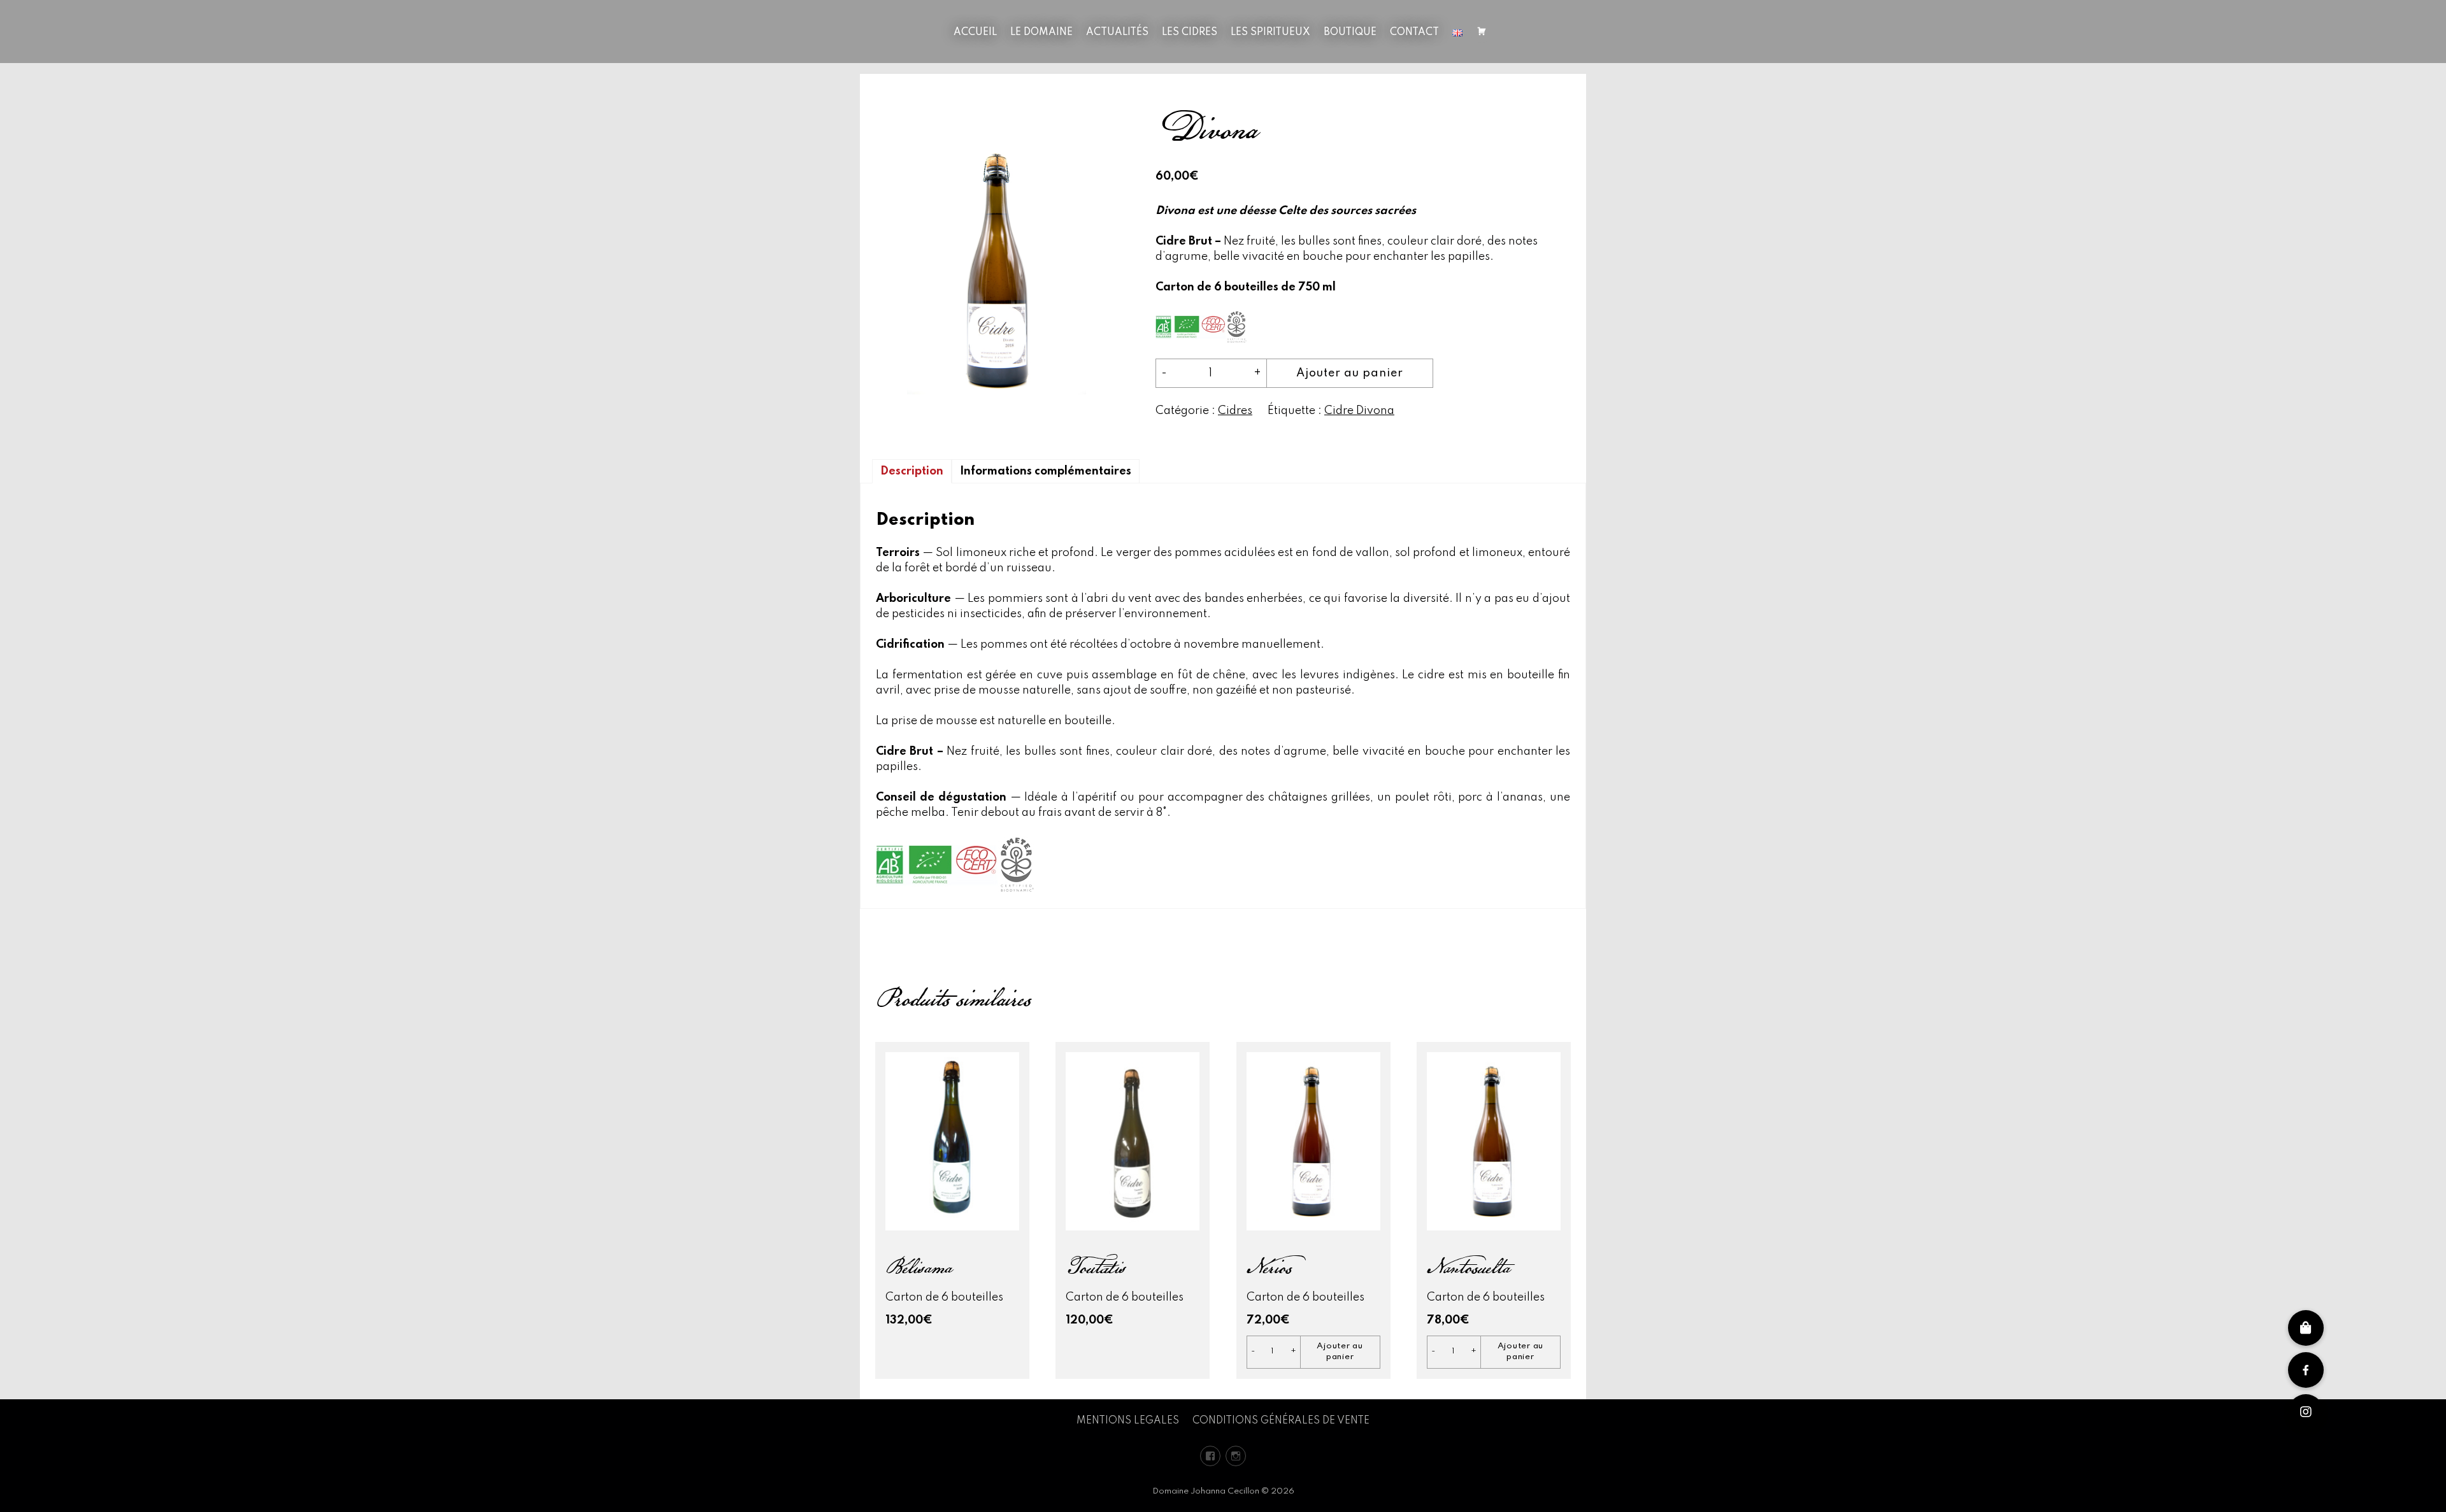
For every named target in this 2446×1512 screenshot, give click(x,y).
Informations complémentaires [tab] (1046, 471)
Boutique (1350, 32)
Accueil (975, 32)
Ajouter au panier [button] (1340, 1352)
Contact (1414, 32)
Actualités (1117, 32)
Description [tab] (912, 471)
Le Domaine (1041, 32)
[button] (2306, 1412)
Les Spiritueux (1270, 32)
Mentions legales (1128, 1421)
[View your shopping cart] (1481, 33)
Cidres (1235, 411)
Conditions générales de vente (1281, 1421)
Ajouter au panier (1350, 373)
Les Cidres (1190, 32)
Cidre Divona (1359, 411)
